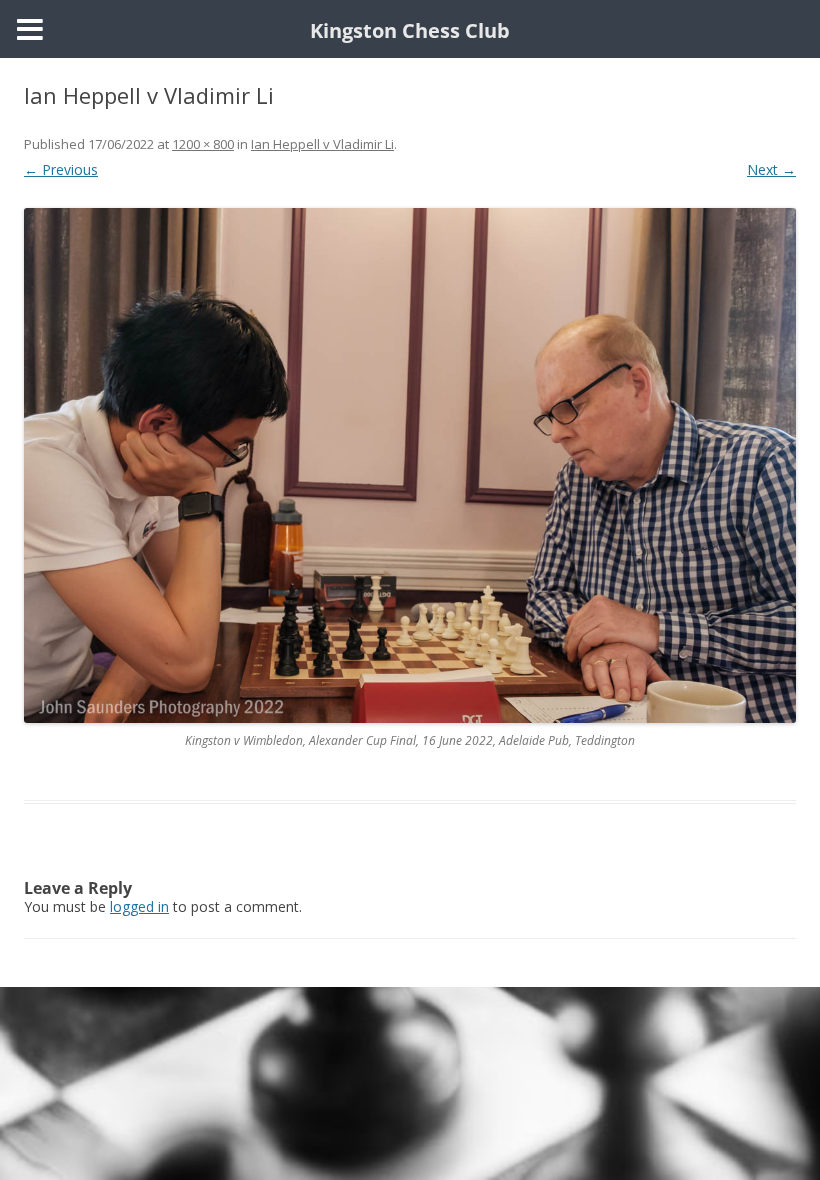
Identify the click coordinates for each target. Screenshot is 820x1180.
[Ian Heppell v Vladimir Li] (410, 465)
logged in (139, 906)
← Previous (61, 169)
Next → (771, 169)
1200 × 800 (203, 144)
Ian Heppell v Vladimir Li (322, 144)
